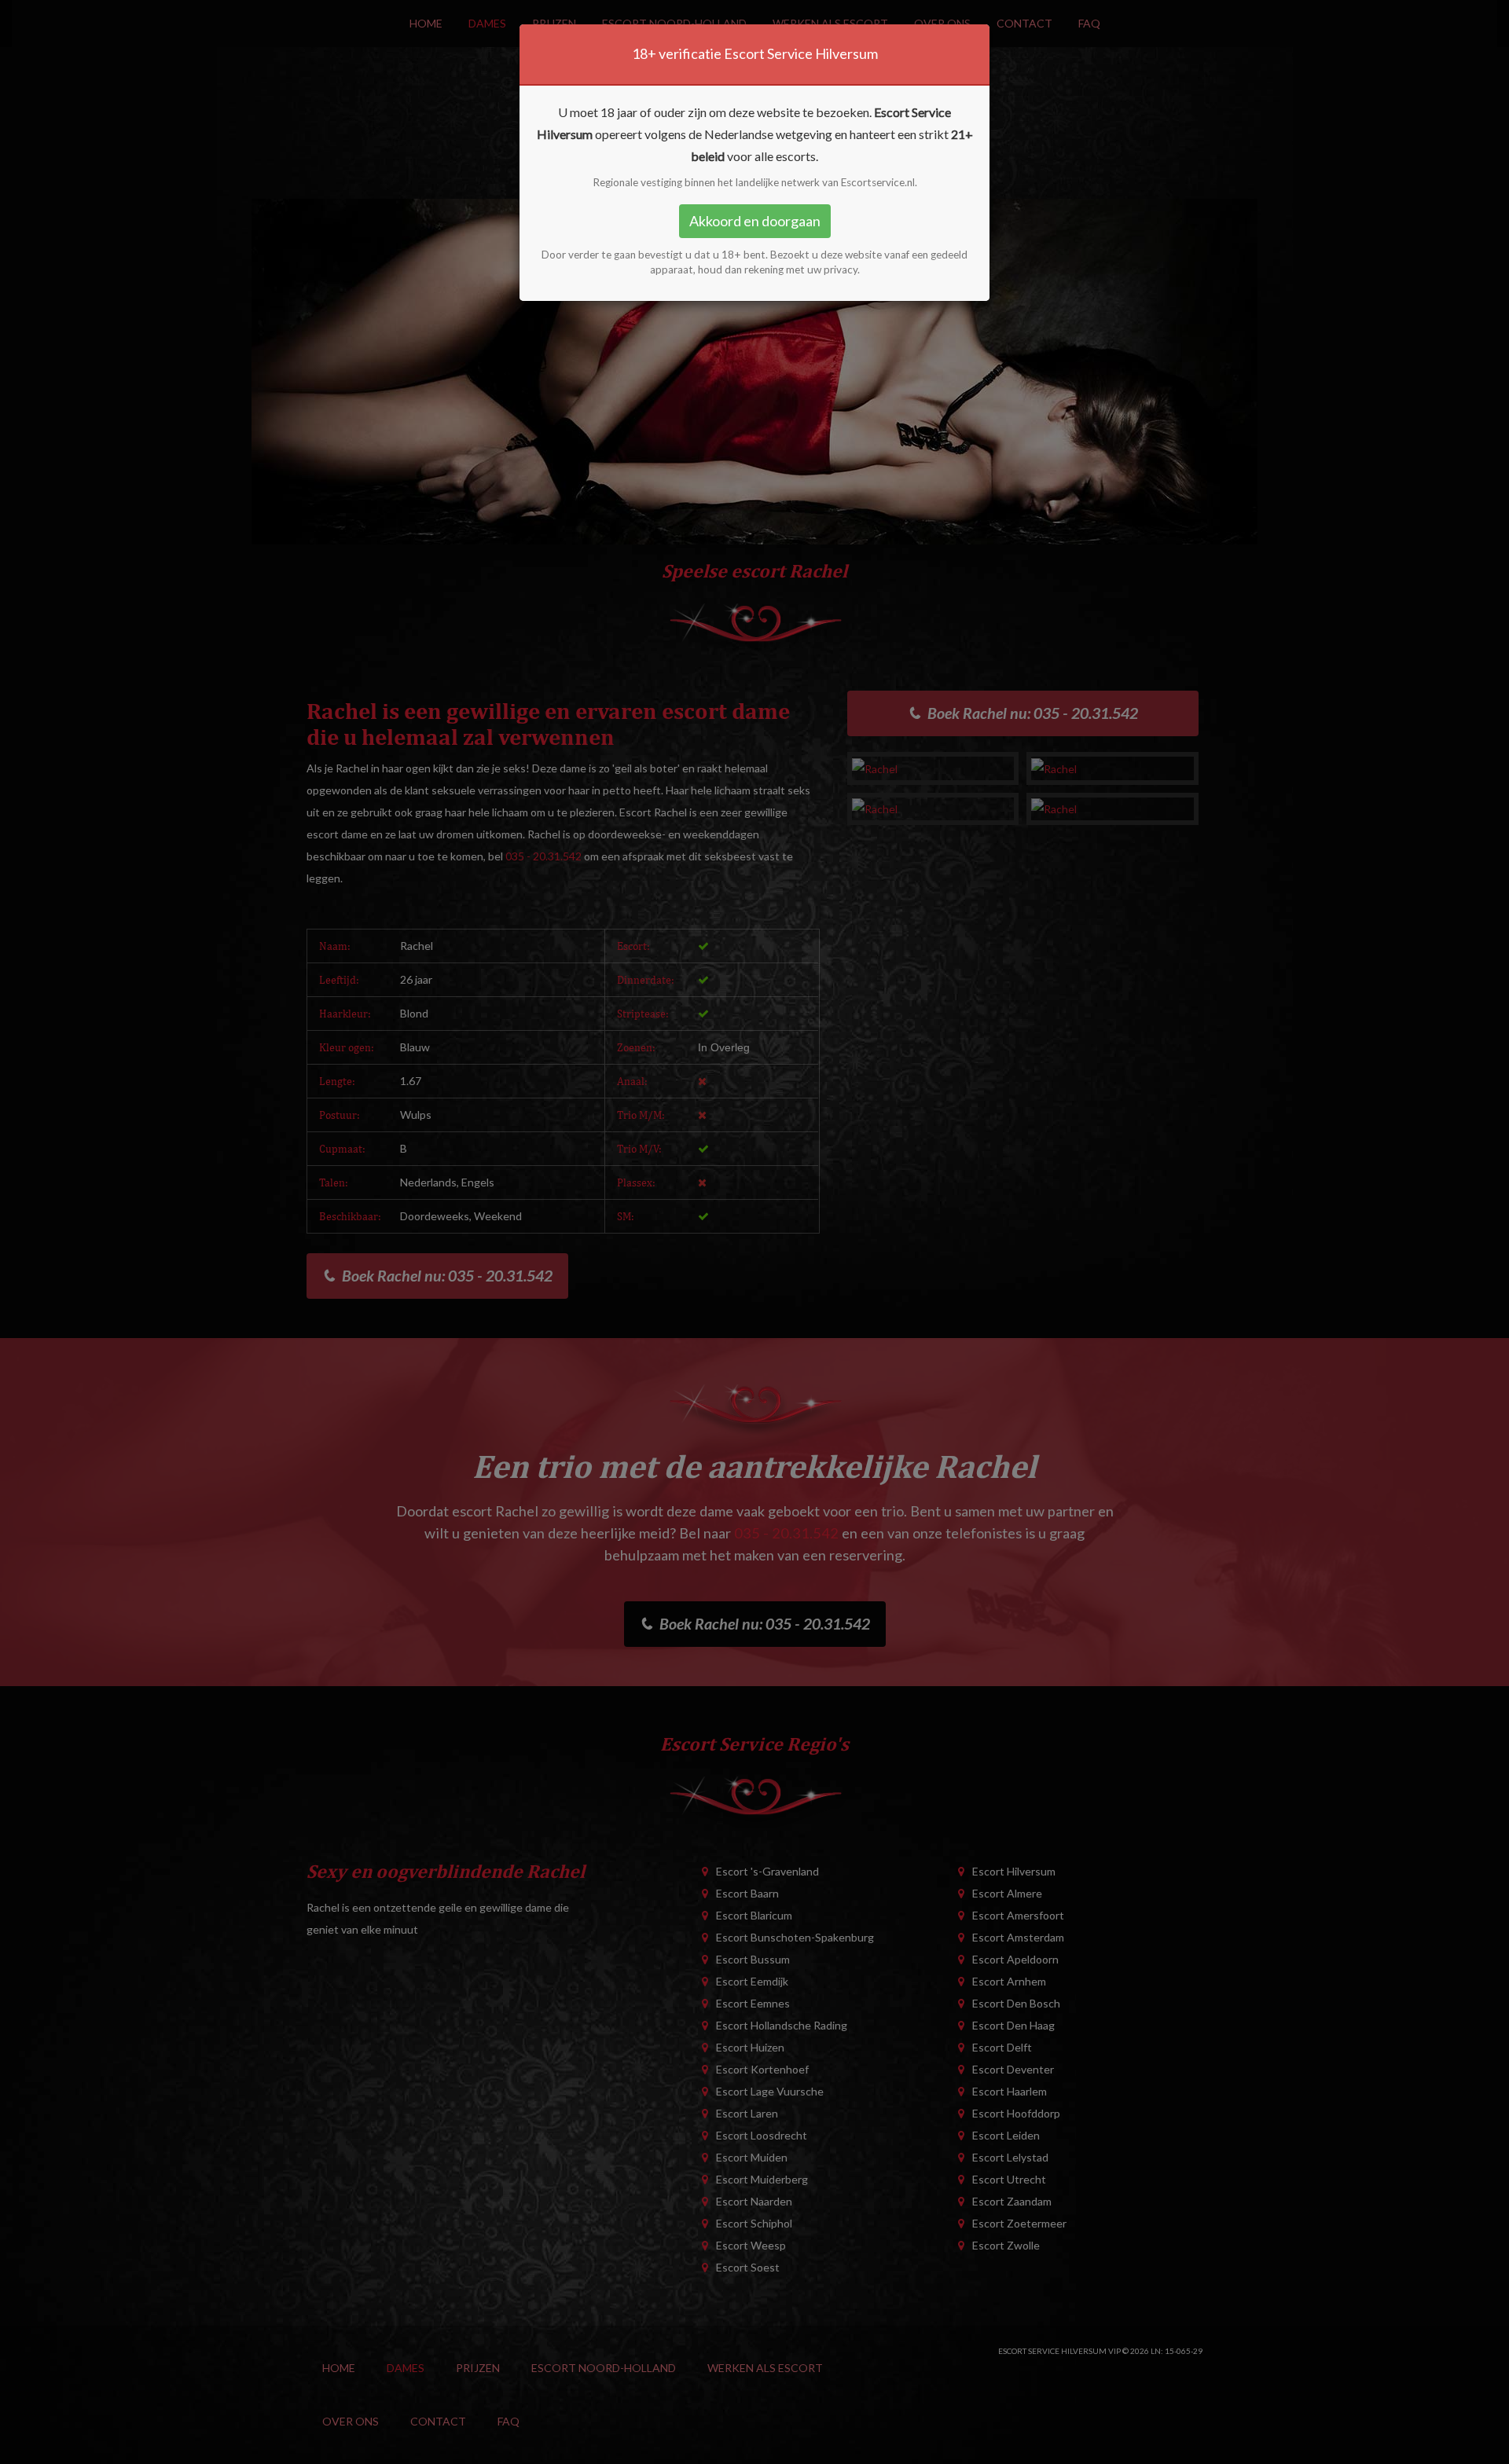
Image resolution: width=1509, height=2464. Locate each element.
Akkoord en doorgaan (755, 221)
